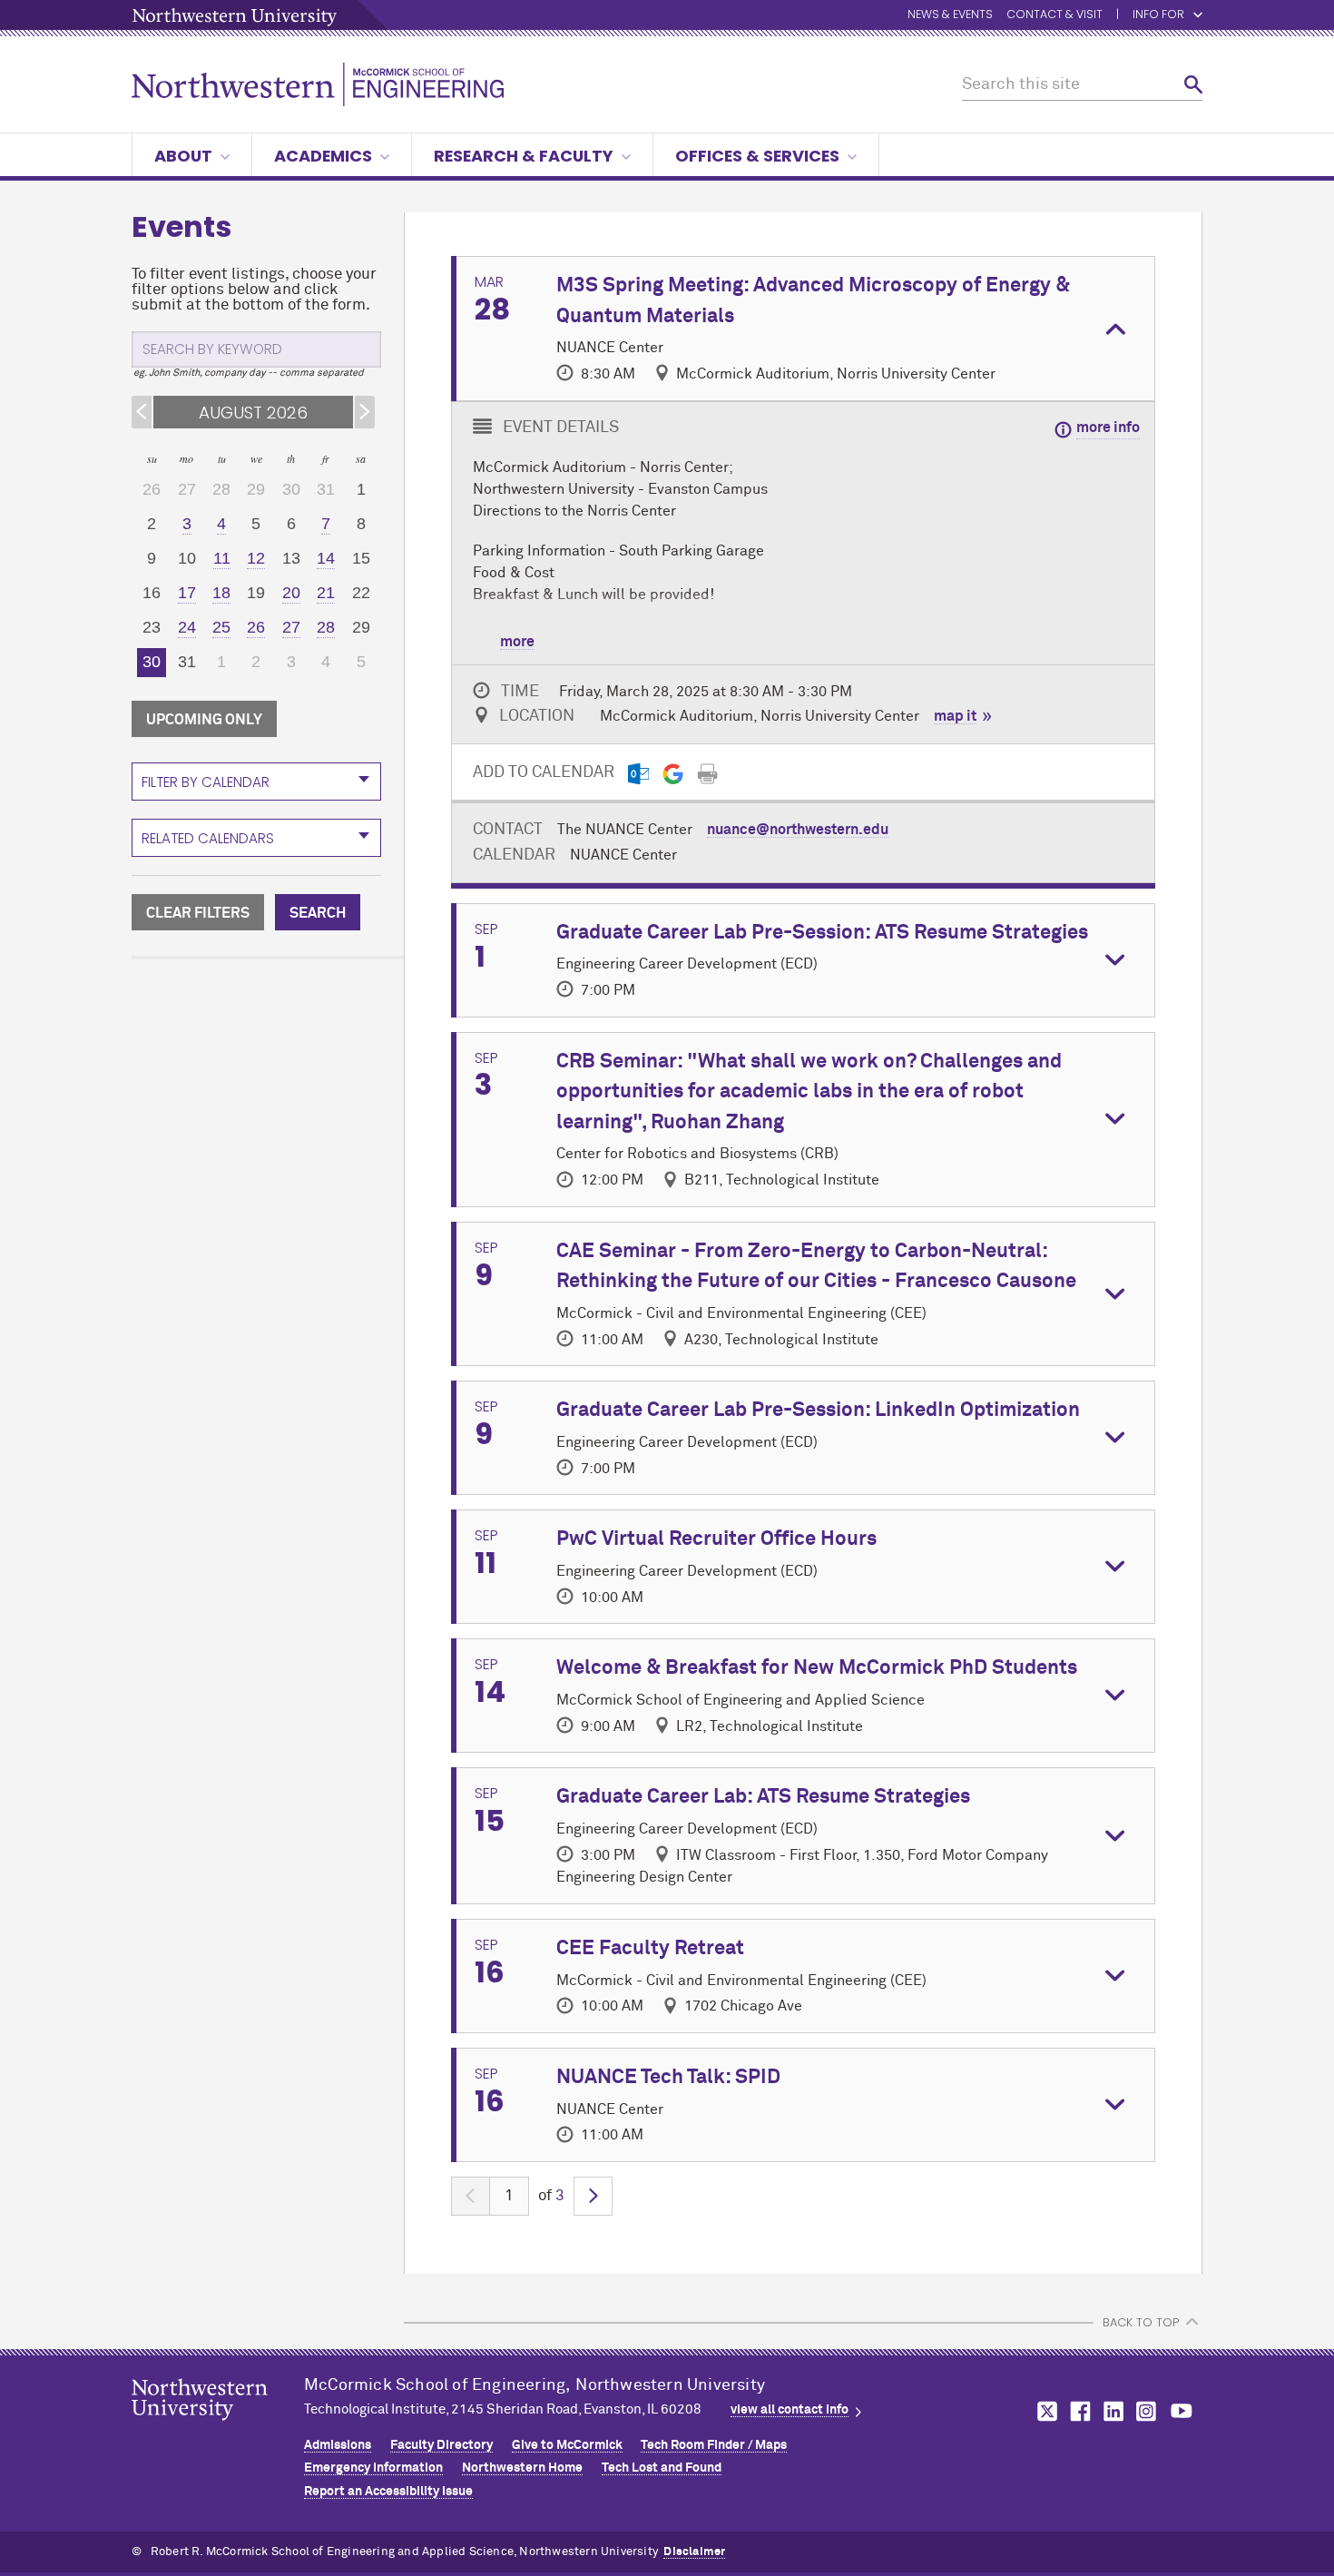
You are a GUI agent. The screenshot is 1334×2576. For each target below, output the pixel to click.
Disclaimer (694, 2552)
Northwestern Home (522, 2468)
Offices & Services (757, 156)
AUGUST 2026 (253, 413)
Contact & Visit (1054, 15)
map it (955, 716)
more (517, 642)
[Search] (1193, 85)
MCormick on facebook (1078, 2411)
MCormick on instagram (1147, 2411)
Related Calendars (208, 838)
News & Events (950, 15)
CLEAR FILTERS (198, 913)
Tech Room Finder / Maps (714, 2445)
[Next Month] (365, 412)
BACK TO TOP (1141, 2322)
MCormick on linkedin (1113, 2411)
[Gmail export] (673, 774)
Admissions (338, 2445)
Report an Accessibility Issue (388, 2492)
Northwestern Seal (218, 2428)
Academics (323, 156)
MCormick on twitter (1044, 2411)
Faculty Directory (441, 2445)
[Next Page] (593, 2196)
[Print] (707, 774)
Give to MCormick (567, 2445)
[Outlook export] (638, 774)
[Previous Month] (142, 412)
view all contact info (790, 2410)
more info (1108, 428)
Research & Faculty (524, 156)
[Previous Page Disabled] (471, 2196)
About (183, 156)
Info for (1158, 15)
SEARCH (318, 913)
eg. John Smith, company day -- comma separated (249, 373)
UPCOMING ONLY (204, 720)
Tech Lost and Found (662, 2468)
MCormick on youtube (1182, 2411)
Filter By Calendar (206, 782)
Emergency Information (373, 2468)
